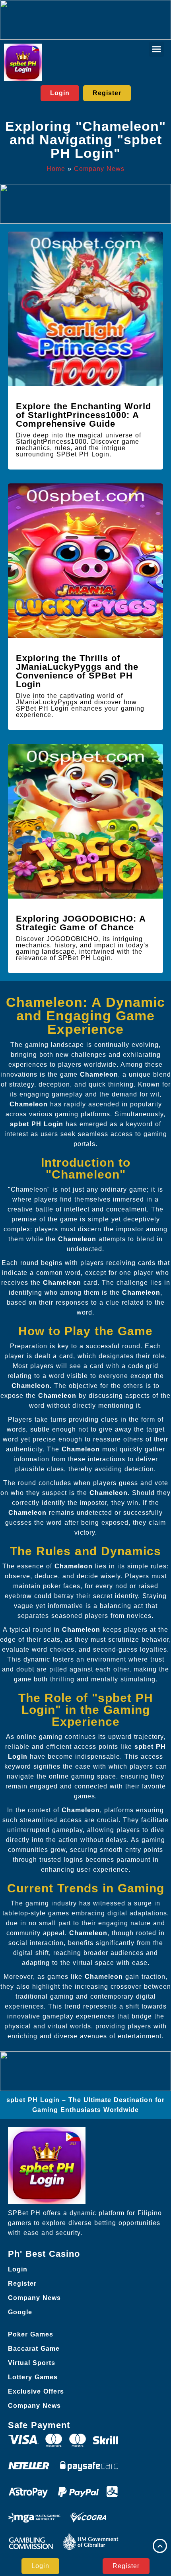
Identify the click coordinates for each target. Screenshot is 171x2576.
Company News (99, 169)
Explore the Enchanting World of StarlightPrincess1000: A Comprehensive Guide (84, 415)
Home (56, 169)
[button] (157, 49)
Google (20, 2312)
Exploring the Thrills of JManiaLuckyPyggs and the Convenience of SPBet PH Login (77, 671)
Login (18, 2269)
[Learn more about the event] (85, 20)
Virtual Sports (32, 2363)
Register (22, 2284)
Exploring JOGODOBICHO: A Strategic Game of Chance (81, 923)
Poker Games (31, 2334)
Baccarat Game (34, 2349)
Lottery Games (33, 2377)
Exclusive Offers (36, 2391)
